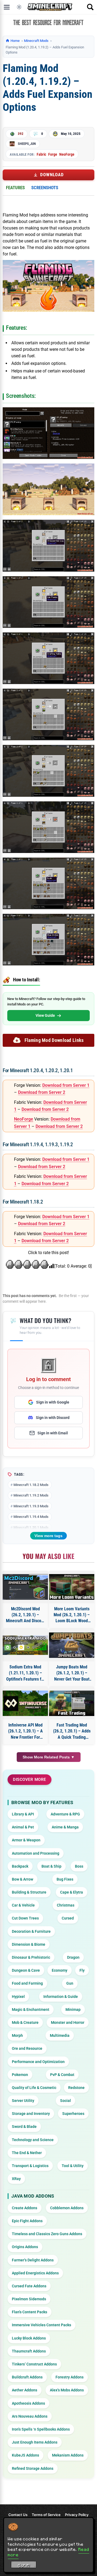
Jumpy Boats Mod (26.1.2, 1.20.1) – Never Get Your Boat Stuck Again (72, 1673)
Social (65, 2101)
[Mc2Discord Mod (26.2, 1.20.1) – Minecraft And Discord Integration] (25, 1587)
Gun (70, 1983)
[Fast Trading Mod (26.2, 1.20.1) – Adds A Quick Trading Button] (72, 1703)
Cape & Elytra (72, 1892)
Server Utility (23, 2101)
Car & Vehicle (23, 1905)
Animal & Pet (23, 1827)
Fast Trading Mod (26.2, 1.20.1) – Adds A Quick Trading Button (72, 1731)
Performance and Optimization (38, 2062)
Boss (79, 1866)
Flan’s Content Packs (30, 2312)
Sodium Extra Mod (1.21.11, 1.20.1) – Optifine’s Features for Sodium (25, 1673)
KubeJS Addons (25, 2455)
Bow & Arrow (22, 1879)
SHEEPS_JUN (27, 144)
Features (15, 188)
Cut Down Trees (25, 1918)
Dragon (73, 1957)
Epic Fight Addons (27, 2221)
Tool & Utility (73, 2166)
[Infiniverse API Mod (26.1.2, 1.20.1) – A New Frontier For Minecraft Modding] (25, 1703)
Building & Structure (29, 1892)
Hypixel (18, 1997)
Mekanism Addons (68, 2455)
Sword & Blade (24, 2127)
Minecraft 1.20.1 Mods (31, 1527)
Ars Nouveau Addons (30, 2416)
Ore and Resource (27, 2048)
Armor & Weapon (26, 1840)
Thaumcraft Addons (29, 2351)
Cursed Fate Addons (29, 2286)
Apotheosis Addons (28, 2403)
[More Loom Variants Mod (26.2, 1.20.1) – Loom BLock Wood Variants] (72, 1587)
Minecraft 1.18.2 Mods (31, 1485)
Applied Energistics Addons (35, 2273)
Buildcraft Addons (27, 2377)
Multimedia (60, 2035)
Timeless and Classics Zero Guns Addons (47, 2234)
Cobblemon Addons (67, 2208)
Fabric (41, 154)
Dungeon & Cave (26, 1970)
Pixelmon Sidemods (29, 2299)
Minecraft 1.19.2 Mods (31, 1495)
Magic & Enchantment (31, 2010)
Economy (60, 1970)
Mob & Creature (25, 2022)
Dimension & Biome (29, 1944)
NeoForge (67, 154)
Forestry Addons (70, 2377)
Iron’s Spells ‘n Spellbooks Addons (41, 2429)
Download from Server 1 (66, 1085)
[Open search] (90, 7)
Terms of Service (46, 2515)
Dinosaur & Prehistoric (31, 1957)
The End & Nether (27, 2153)
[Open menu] (7, 7)
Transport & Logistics (30, 2166)
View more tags (48, 1536)
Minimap (73, 2010)
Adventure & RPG (65, 1814)
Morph (17, 2035)
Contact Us (18, 2515)
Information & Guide (61, 1997)
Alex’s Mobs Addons (67, 2390)
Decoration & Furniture (31, 1931)
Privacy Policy (77, 2515)
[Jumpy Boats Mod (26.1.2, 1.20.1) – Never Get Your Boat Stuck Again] (72, 1645)
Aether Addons (25, 2390)
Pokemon (20, 2075)
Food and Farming (27, 1983)
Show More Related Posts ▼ (49, 1757)
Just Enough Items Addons (35, 2442)
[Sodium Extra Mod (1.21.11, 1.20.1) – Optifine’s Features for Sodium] (25, 1645)
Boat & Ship (51, 1866)
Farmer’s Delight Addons (33, 2260)
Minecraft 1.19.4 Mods (31, 1517)
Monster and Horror (68, 2022)
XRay (16, 2179)
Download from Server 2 (42, 1092)
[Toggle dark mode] (19, 7)
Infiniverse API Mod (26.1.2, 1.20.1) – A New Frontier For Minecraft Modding (25, 1731)
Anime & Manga (65, 1827)
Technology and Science (33, 2140)
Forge (53, 154)
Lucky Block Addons (29, 2338)
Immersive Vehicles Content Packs (41, 2325)
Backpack (20, 1866)
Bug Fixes (65, 1879)
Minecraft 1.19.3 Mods (31, 1506)
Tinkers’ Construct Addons (34, 2364)
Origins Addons (25, 2247)
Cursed (68, 1918)
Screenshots (45, 188)
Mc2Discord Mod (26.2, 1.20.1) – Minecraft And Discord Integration (25, 1615)
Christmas (66, 1905)
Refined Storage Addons (33, 2468)
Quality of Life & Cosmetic (34, 2088)
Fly (82, 1970)
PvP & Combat (62, 2075)
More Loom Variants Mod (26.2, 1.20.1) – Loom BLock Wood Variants (72, 1615)
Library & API (23, 1814)
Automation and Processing (36, 1853)
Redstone (76, 2088)
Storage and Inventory (31, 2114)
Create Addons (25, 2208)
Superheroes (73, 2114)
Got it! (24, 2565)
